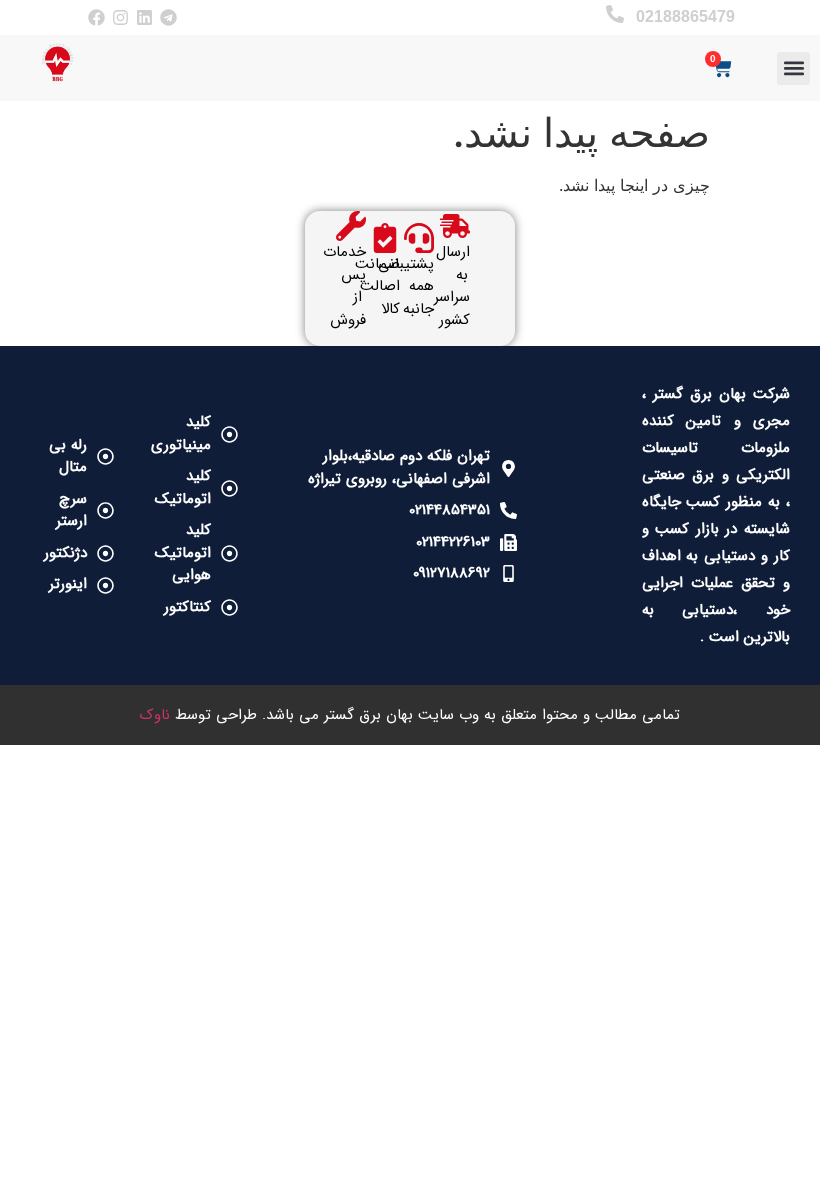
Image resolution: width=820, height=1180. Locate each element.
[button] (793, 68)
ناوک (155, 715)
